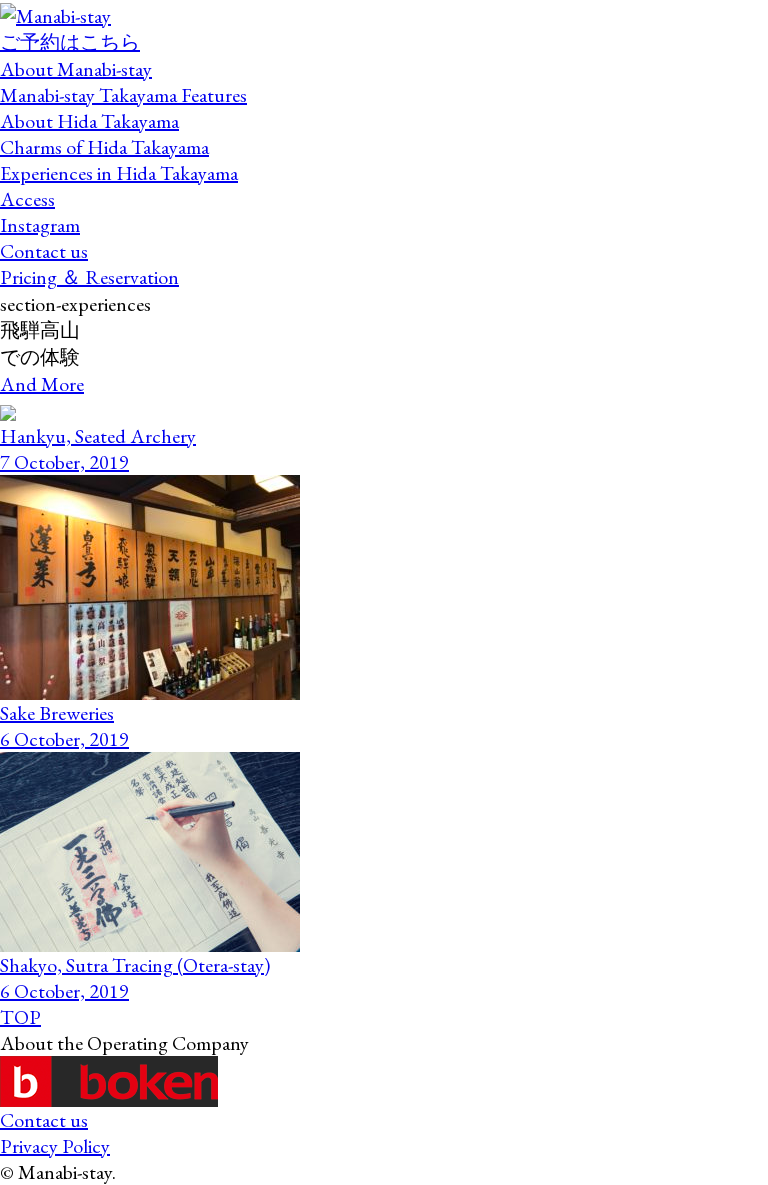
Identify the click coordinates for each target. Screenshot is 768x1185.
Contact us (44, 251)
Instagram (40, 225)
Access (27, 199)
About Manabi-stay (76, 69)
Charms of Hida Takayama (104, 147)
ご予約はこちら (70, 42)
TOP (20, 1017)
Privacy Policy (55, 1146)
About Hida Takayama (89, 121)
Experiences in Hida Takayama (119, 173)
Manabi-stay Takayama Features (123, 95)
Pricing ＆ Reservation (89, 277)
